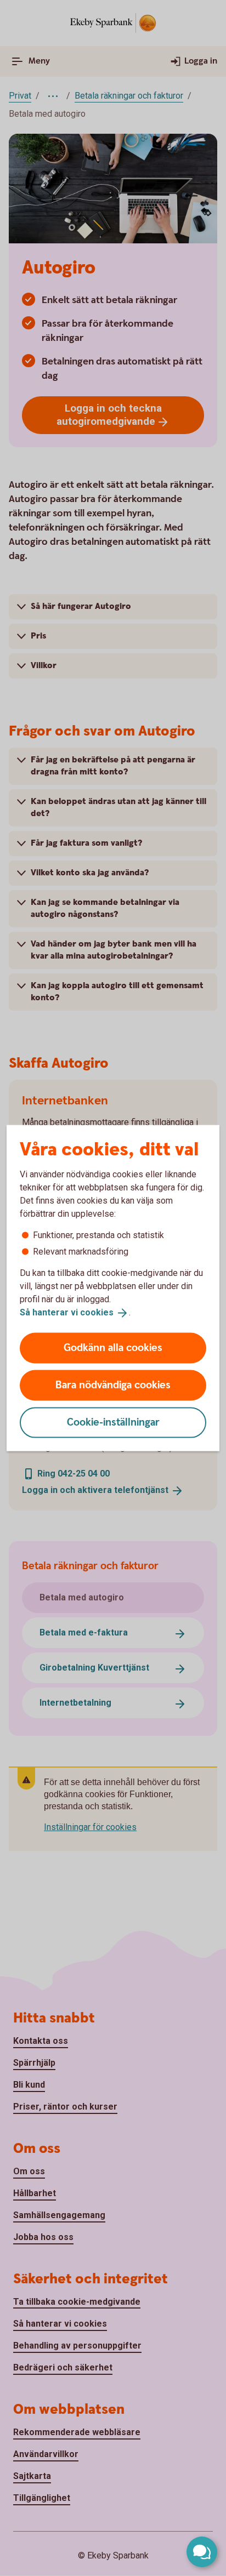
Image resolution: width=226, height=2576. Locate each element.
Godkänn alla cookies (113, 1347)
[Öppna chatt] (202, 2552)
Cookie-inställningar (113, 1422)
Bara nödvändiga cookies (113, 1385)
